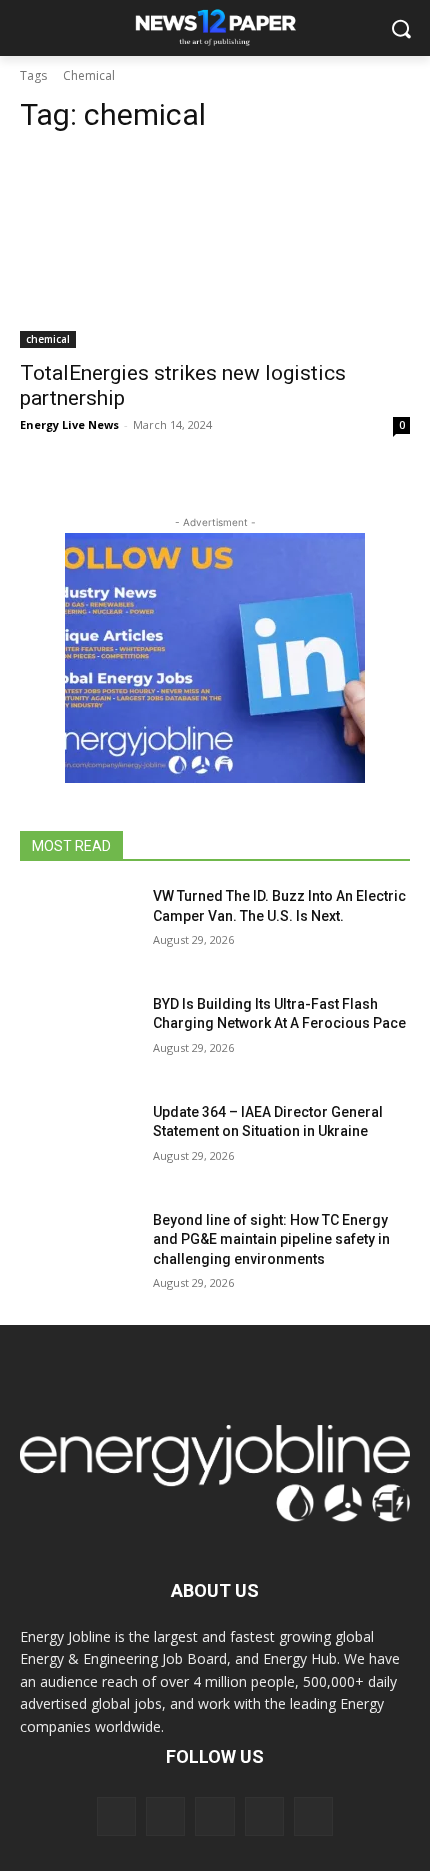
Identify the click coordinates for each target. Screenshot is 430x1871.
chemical (48, 339)
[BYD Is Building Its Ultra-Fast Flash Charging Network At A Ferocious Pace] (78, 1036)
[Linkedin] (214, 1816)
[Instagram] (165, 1816)
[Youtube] (313, 1816)
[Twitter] (264, 1816)
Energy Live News (69, 424)
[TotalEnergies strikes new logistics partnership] (215, 250)
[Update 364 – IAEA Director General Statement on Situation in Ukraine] (78, 1144)
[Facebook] (116, 1816)
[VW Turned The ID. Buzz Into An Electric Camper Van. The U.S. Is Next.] (78, 928)
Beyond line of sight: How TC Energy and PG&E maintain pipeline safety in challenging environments (271, 1239)
